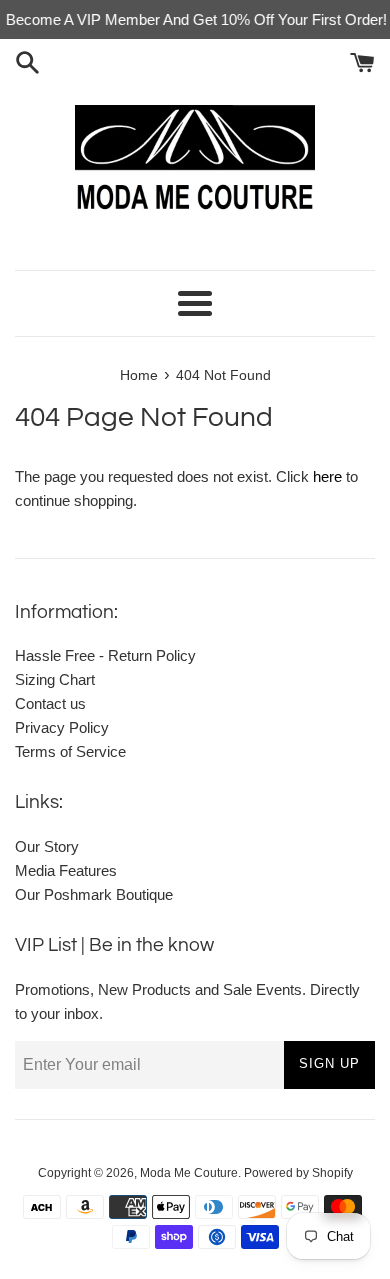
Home (139, 375)
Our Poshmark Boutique (94, 894)
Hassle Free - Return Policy (105, 655)
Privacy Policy (62, 727)
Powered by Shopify (298, 1173)
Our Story (47, 846)
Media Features (66, 870)
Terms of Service (70, 751)
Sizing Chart (55, 679)
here (327, 476)
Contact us (50, 703)
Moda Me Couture (189, 1173)
